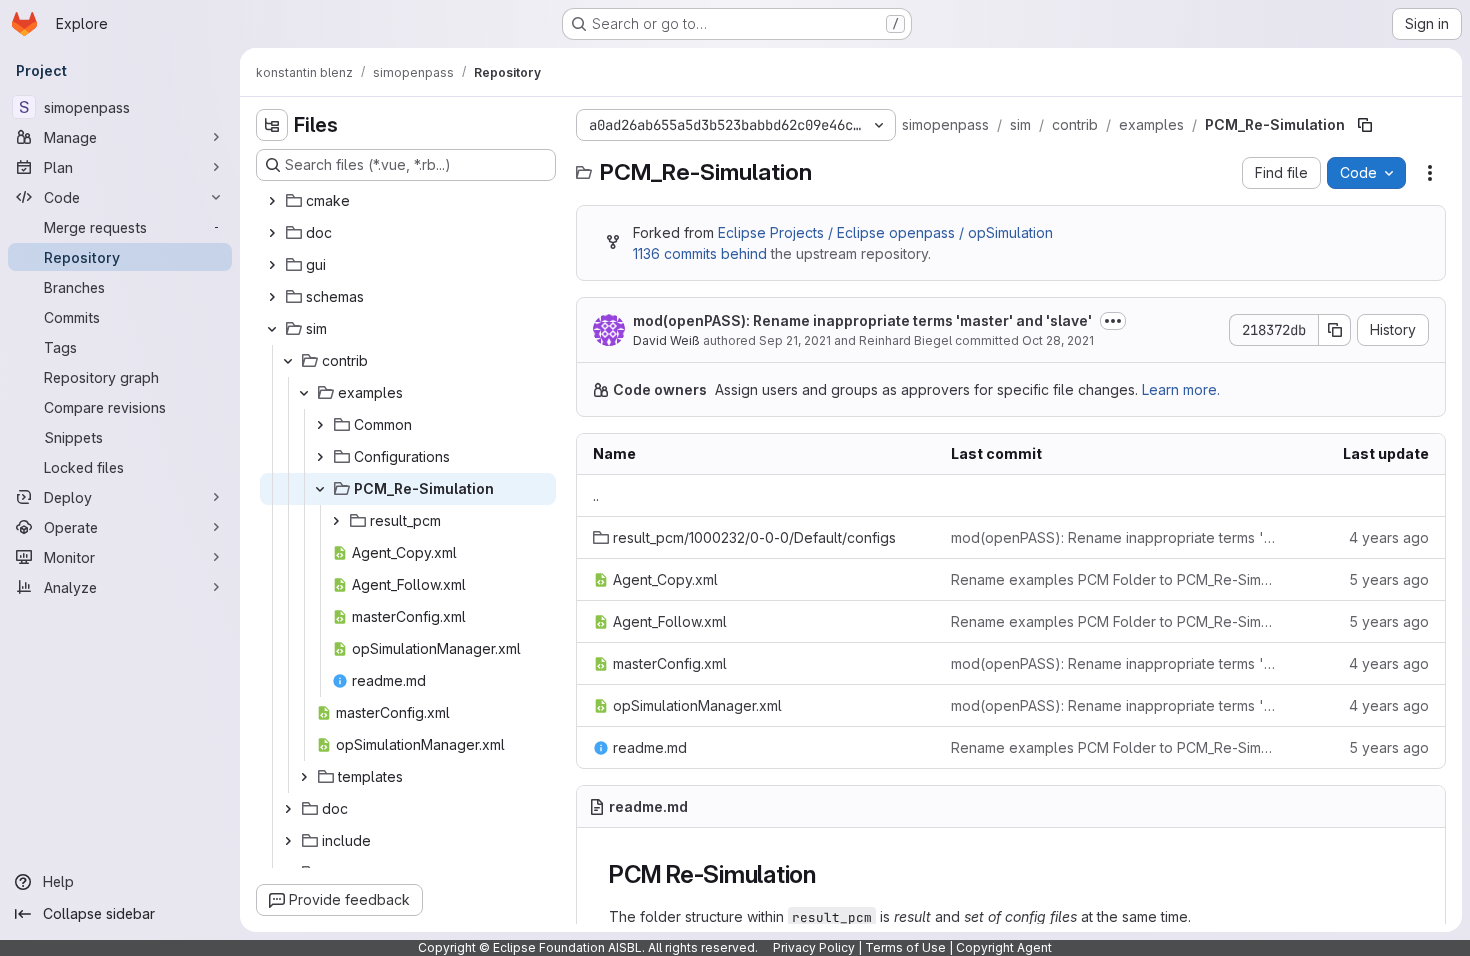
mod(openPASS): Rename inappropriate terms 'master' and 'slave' (862, 320)
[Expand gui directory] (272, 265)
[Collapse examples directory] (304, 393)
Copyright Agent (1004, 947)
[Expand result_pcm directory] (336, 521)
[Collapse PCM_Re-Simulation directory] (320, 489)
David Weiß (666, 340)
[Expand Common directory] (320, 425)
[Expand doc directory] (272, 233)
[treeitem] (408, 201)
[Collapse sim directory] (272, 329)
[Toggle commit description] (1113, 321)
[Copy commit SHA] (1335, 330)
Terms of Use (905, 947)
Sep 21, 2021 (795, 340)
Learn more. (1181, 389)
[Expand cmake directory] (272, 201)
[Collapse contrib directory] (288, 361)
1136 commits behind (700, 253)
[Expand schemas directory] (272, 297)
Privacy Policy (814, 947)
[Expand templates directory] (304, 777)
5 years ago (1389, 579)
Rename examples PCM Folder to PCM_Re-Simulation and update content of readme (1114, 579)
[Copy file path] (1365, 125)
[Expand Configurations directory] (320, 457)
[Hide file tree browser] (272, 125)
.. (596, 495)
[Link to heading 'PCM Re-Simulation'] (829, 874)
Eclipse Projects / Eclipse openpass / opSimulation (885, 232)
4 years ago (1389, 537)
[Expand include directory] (288, 841)
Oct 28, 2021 (1058, 340)
